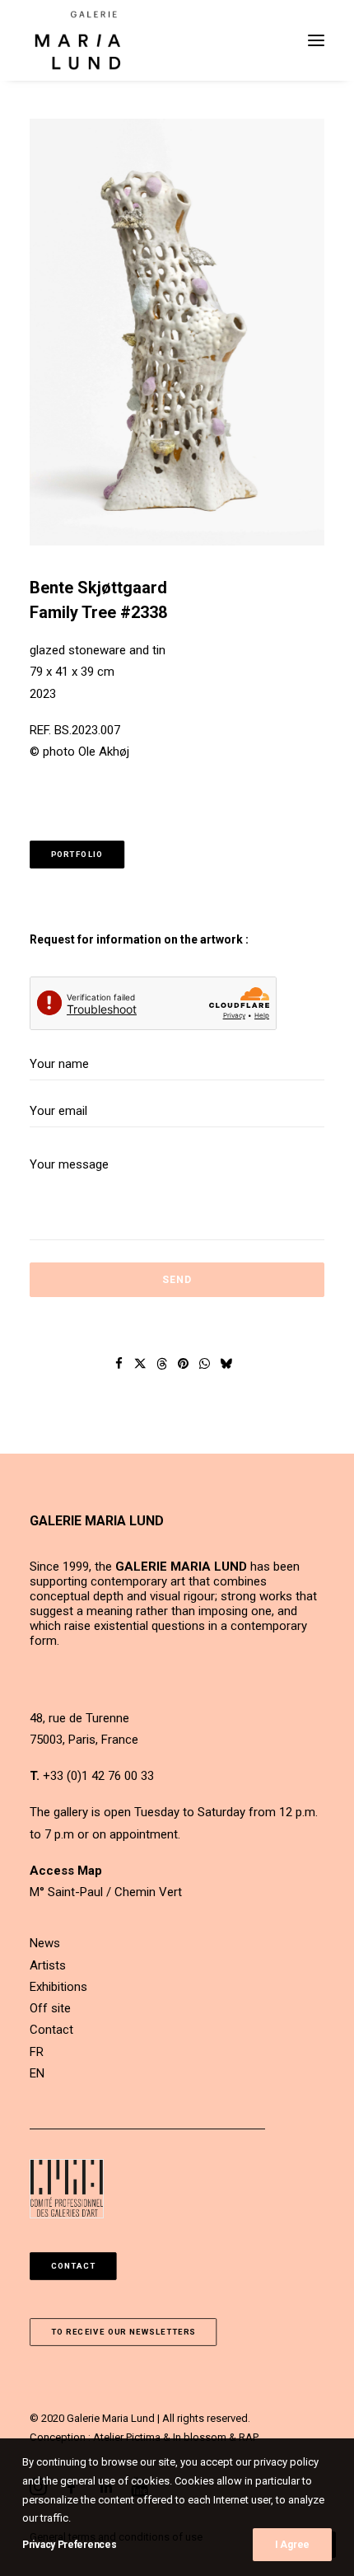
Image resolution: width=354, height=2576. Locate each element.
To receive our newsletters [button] (123, 2332)
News (45, 1943)
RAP (249, 2437)
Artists (48, 1965)
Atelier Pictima (127, 2437)
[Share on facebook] (119, 1364)
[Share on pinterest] (184, 1364)
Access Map (66, 1871)
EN (37, 2073)
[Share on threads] (162, 1364)
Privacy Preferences (69, 2545)
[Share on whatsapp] (205, 1364)
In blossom (200, 2437)
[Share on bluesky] (226, 1364)
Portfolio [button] (77, 855)
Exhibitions (58, 1987)
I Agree (292, 2545)
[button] (316, 40)
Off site (50, 2008)
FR (37, 2052)
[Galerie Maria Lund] (78, 40)
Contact (51, 2030)
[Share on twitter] (141, 1364)
